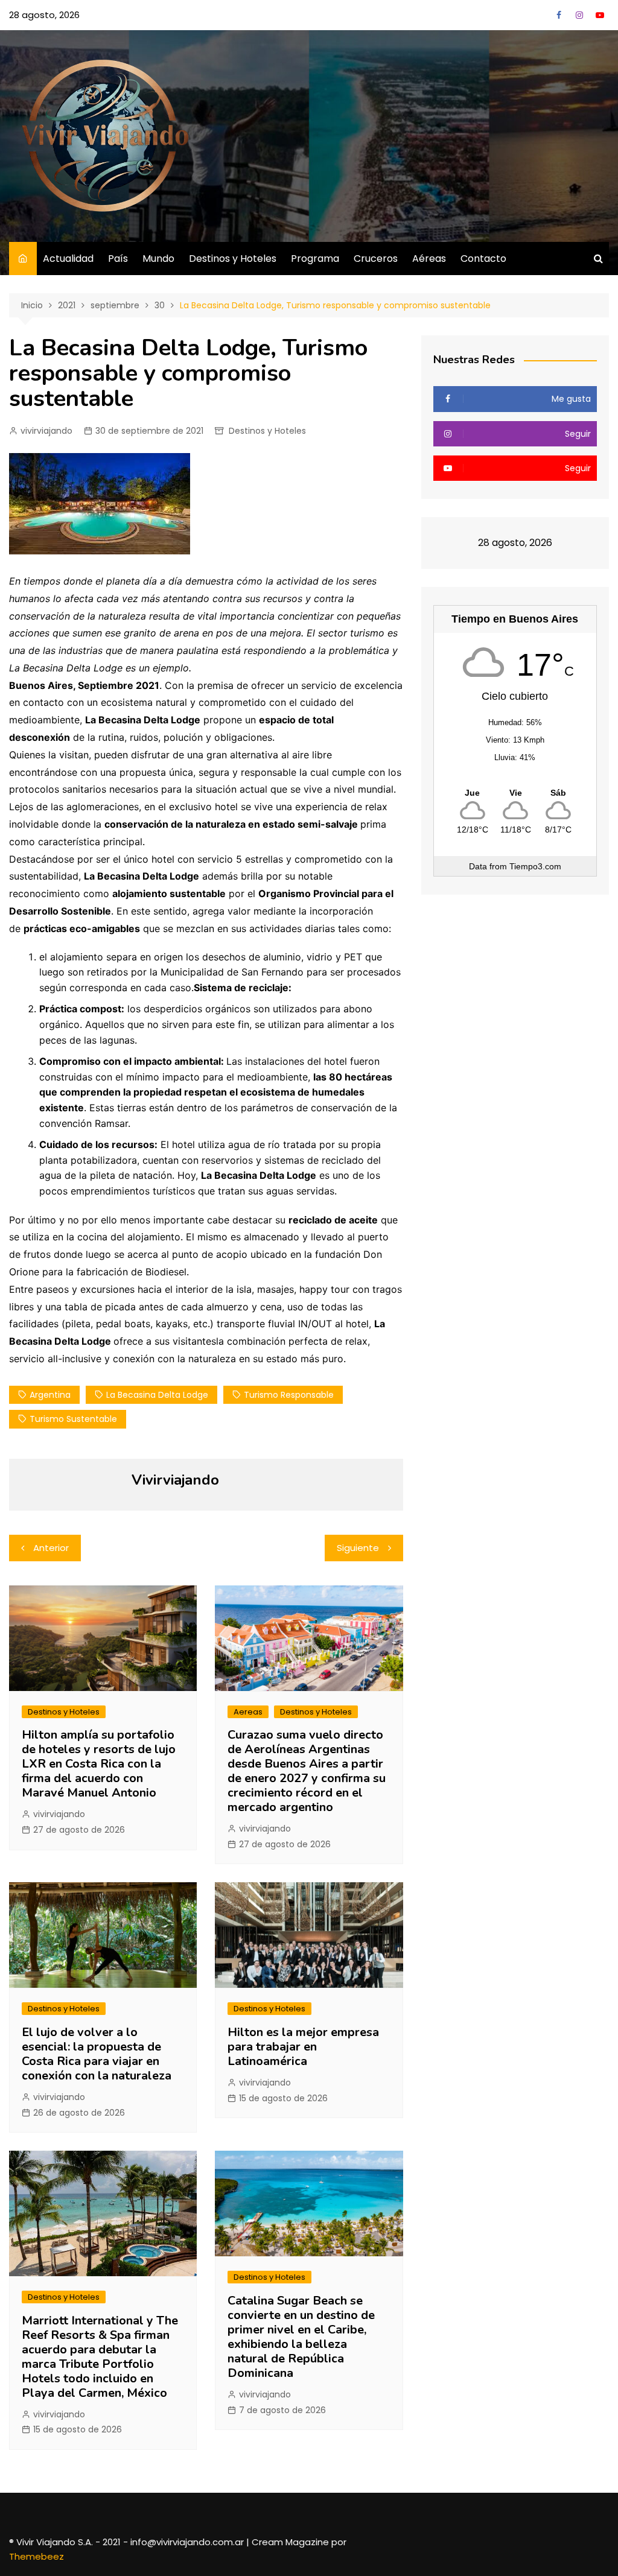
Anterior (51, 1548)
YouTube (600, 15)
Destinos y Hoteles (233, 259)
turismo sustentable (73, 1419)
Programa (315, 259)
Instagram (579, 15)
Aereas (248, 1712)
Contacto (483, 259)
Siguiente (358, 1548)
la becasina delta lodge (157, 1395)
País (118, 259)
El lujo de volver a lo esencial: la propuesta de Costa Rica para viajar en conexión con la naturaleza (97, 2054)
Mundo (158, 259)
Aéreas (429, 259)
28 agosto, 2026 (44, 15)
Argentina (50, 1395)
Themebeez (37, 2556)
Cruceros (376, 259)
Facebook (559, 15)
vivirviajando (46, 431)
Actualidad (68, 259)
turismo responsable (289, 1395)
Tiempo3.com (535, 866)
